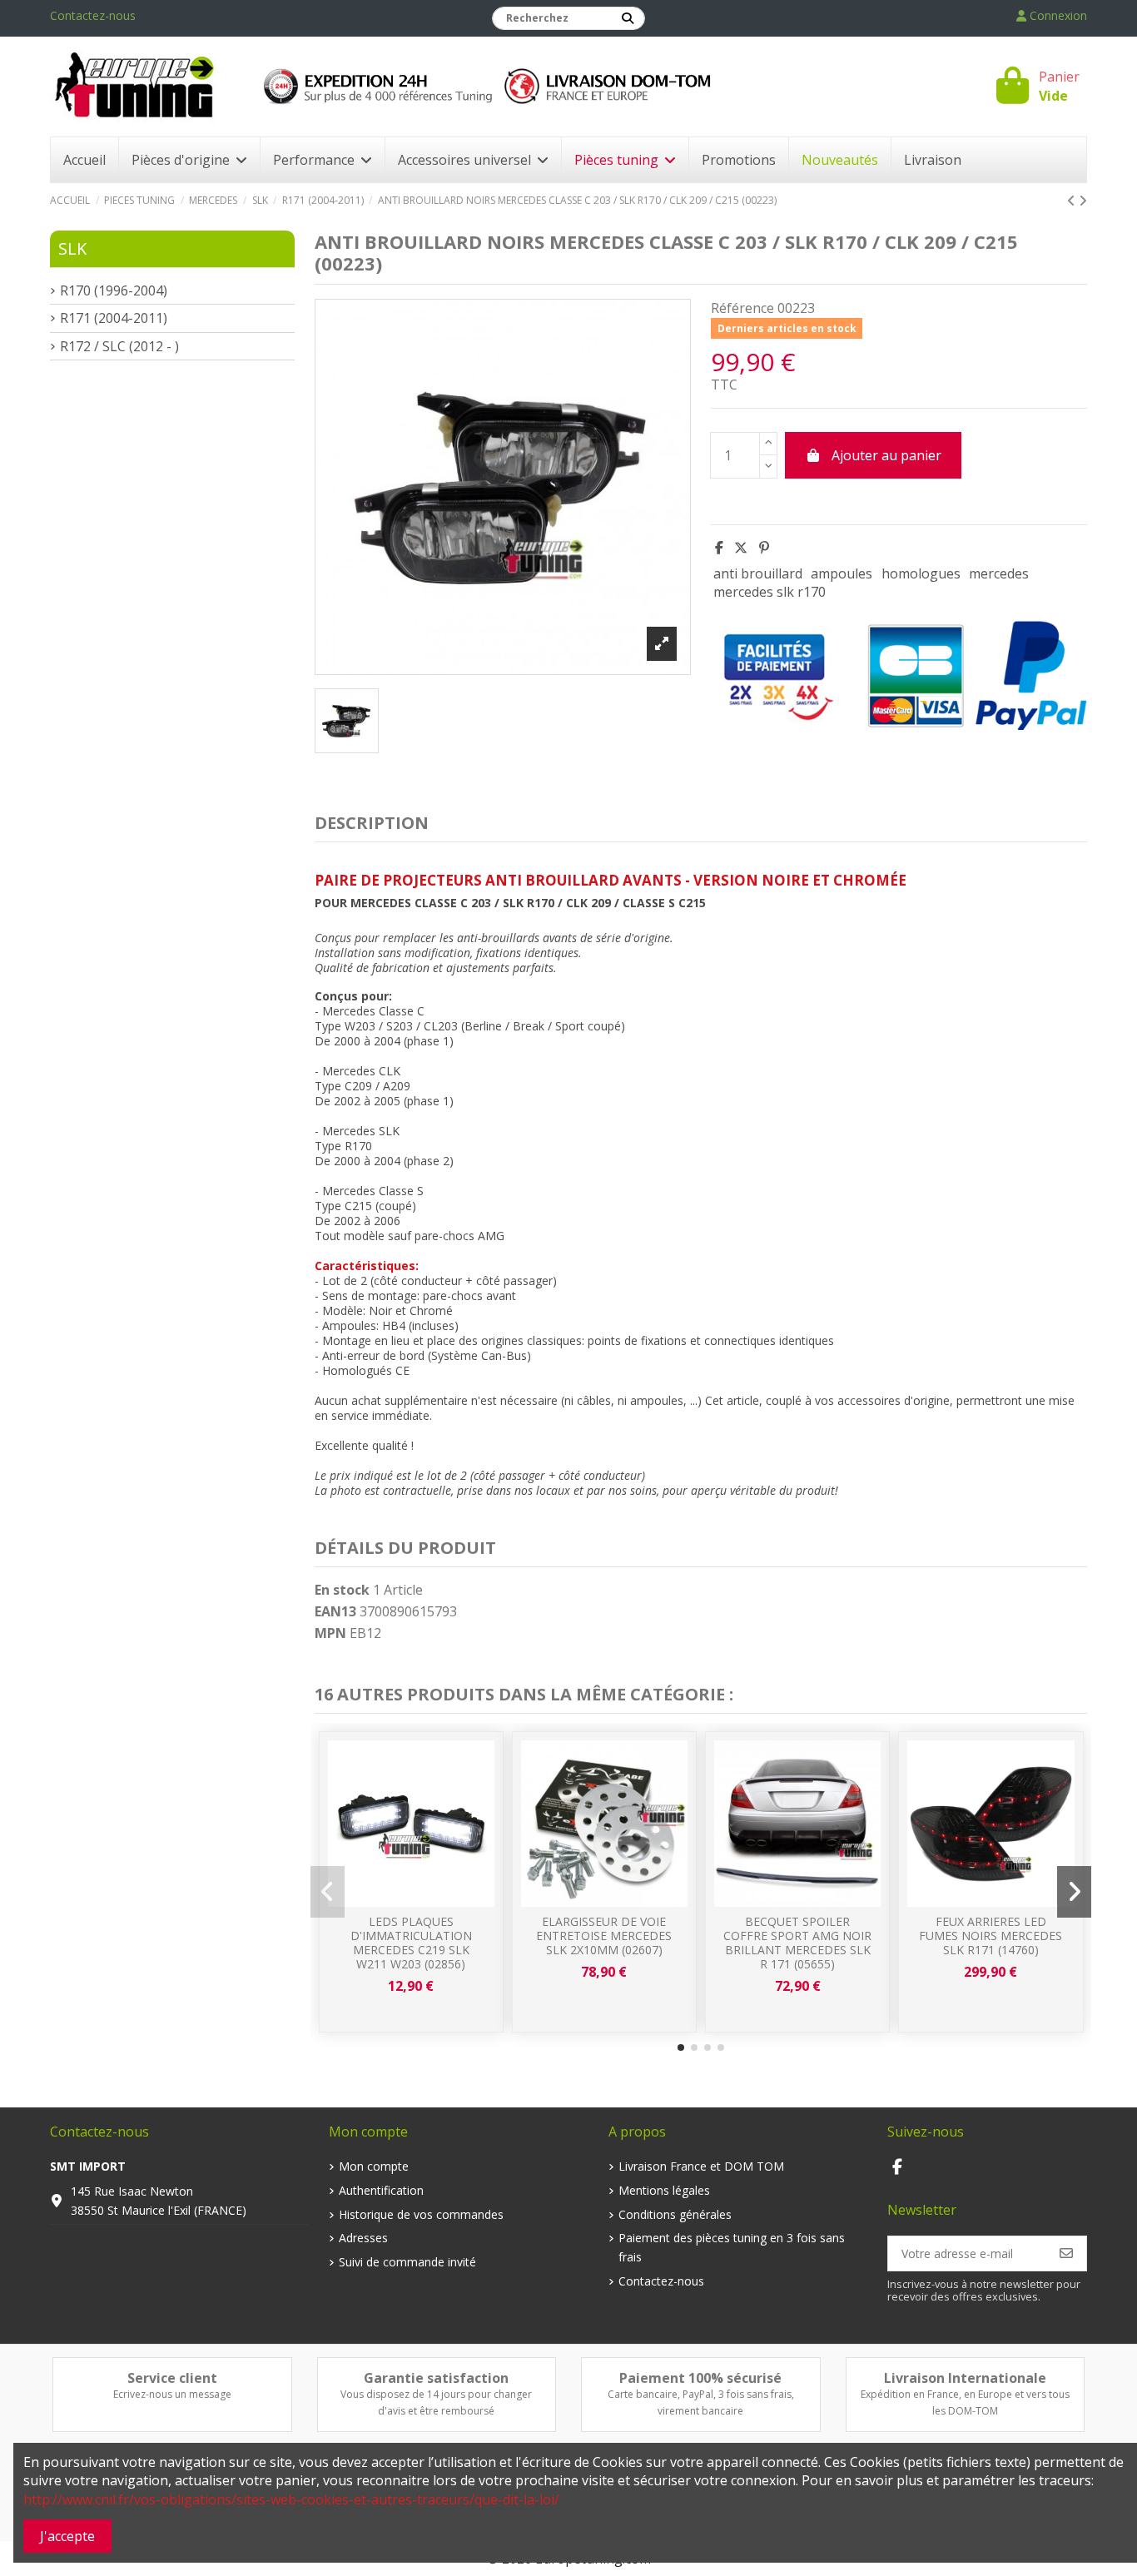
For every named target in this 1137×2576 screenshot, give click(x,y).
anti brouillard (758, 573)
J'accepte (67, 2536)
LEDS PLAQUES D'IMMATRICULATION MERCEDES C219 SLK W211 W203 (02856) (411, 1942)
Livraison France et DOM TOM (701, 2166)
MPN (330, 1633)
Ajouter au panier (886, 455)
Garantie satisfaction (436, 2378)
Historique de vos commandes (421, 2214)
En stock (342, 1590)
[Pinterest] (764, 548)
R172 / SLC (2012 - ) (119, 346)
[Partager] (719, 548)
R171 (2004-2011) (114, 318)
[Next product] (1083, 201)
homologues (921, 573)
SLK (72, 248)
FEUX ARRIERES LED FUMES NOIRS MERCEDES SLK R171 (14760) (991, 1936)
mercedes (999, 573)
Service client (172, 2378)
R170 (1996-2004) (114, 290)
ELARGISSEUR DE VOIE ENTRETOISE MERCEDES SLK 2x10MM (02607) (604, 1936)
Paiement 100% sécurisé (700, 2378)
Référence (742, 308)
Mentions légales (664, 2190)
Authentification (381, 2190)
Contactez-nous (93, 15)
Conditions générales (675, 2214)
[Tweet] (741, 548)
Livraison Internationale (965, 2378)
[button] (681, 2047)
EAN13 (335, 1611)
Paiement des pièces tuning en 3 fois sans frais (732, 2247)
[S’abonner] (1066, 2253)
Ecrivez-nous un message (172, 2394)
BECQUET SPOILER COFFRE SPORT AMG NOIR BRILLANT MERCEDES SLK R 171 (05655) (797, 1942)
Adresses (363, 2238)
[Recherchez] (628, 18)
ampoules (842, 573)
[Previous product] (1073, 201)
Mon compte (374, 2166)
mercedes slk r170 (770, 592)
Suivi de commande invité (407, 2262)
